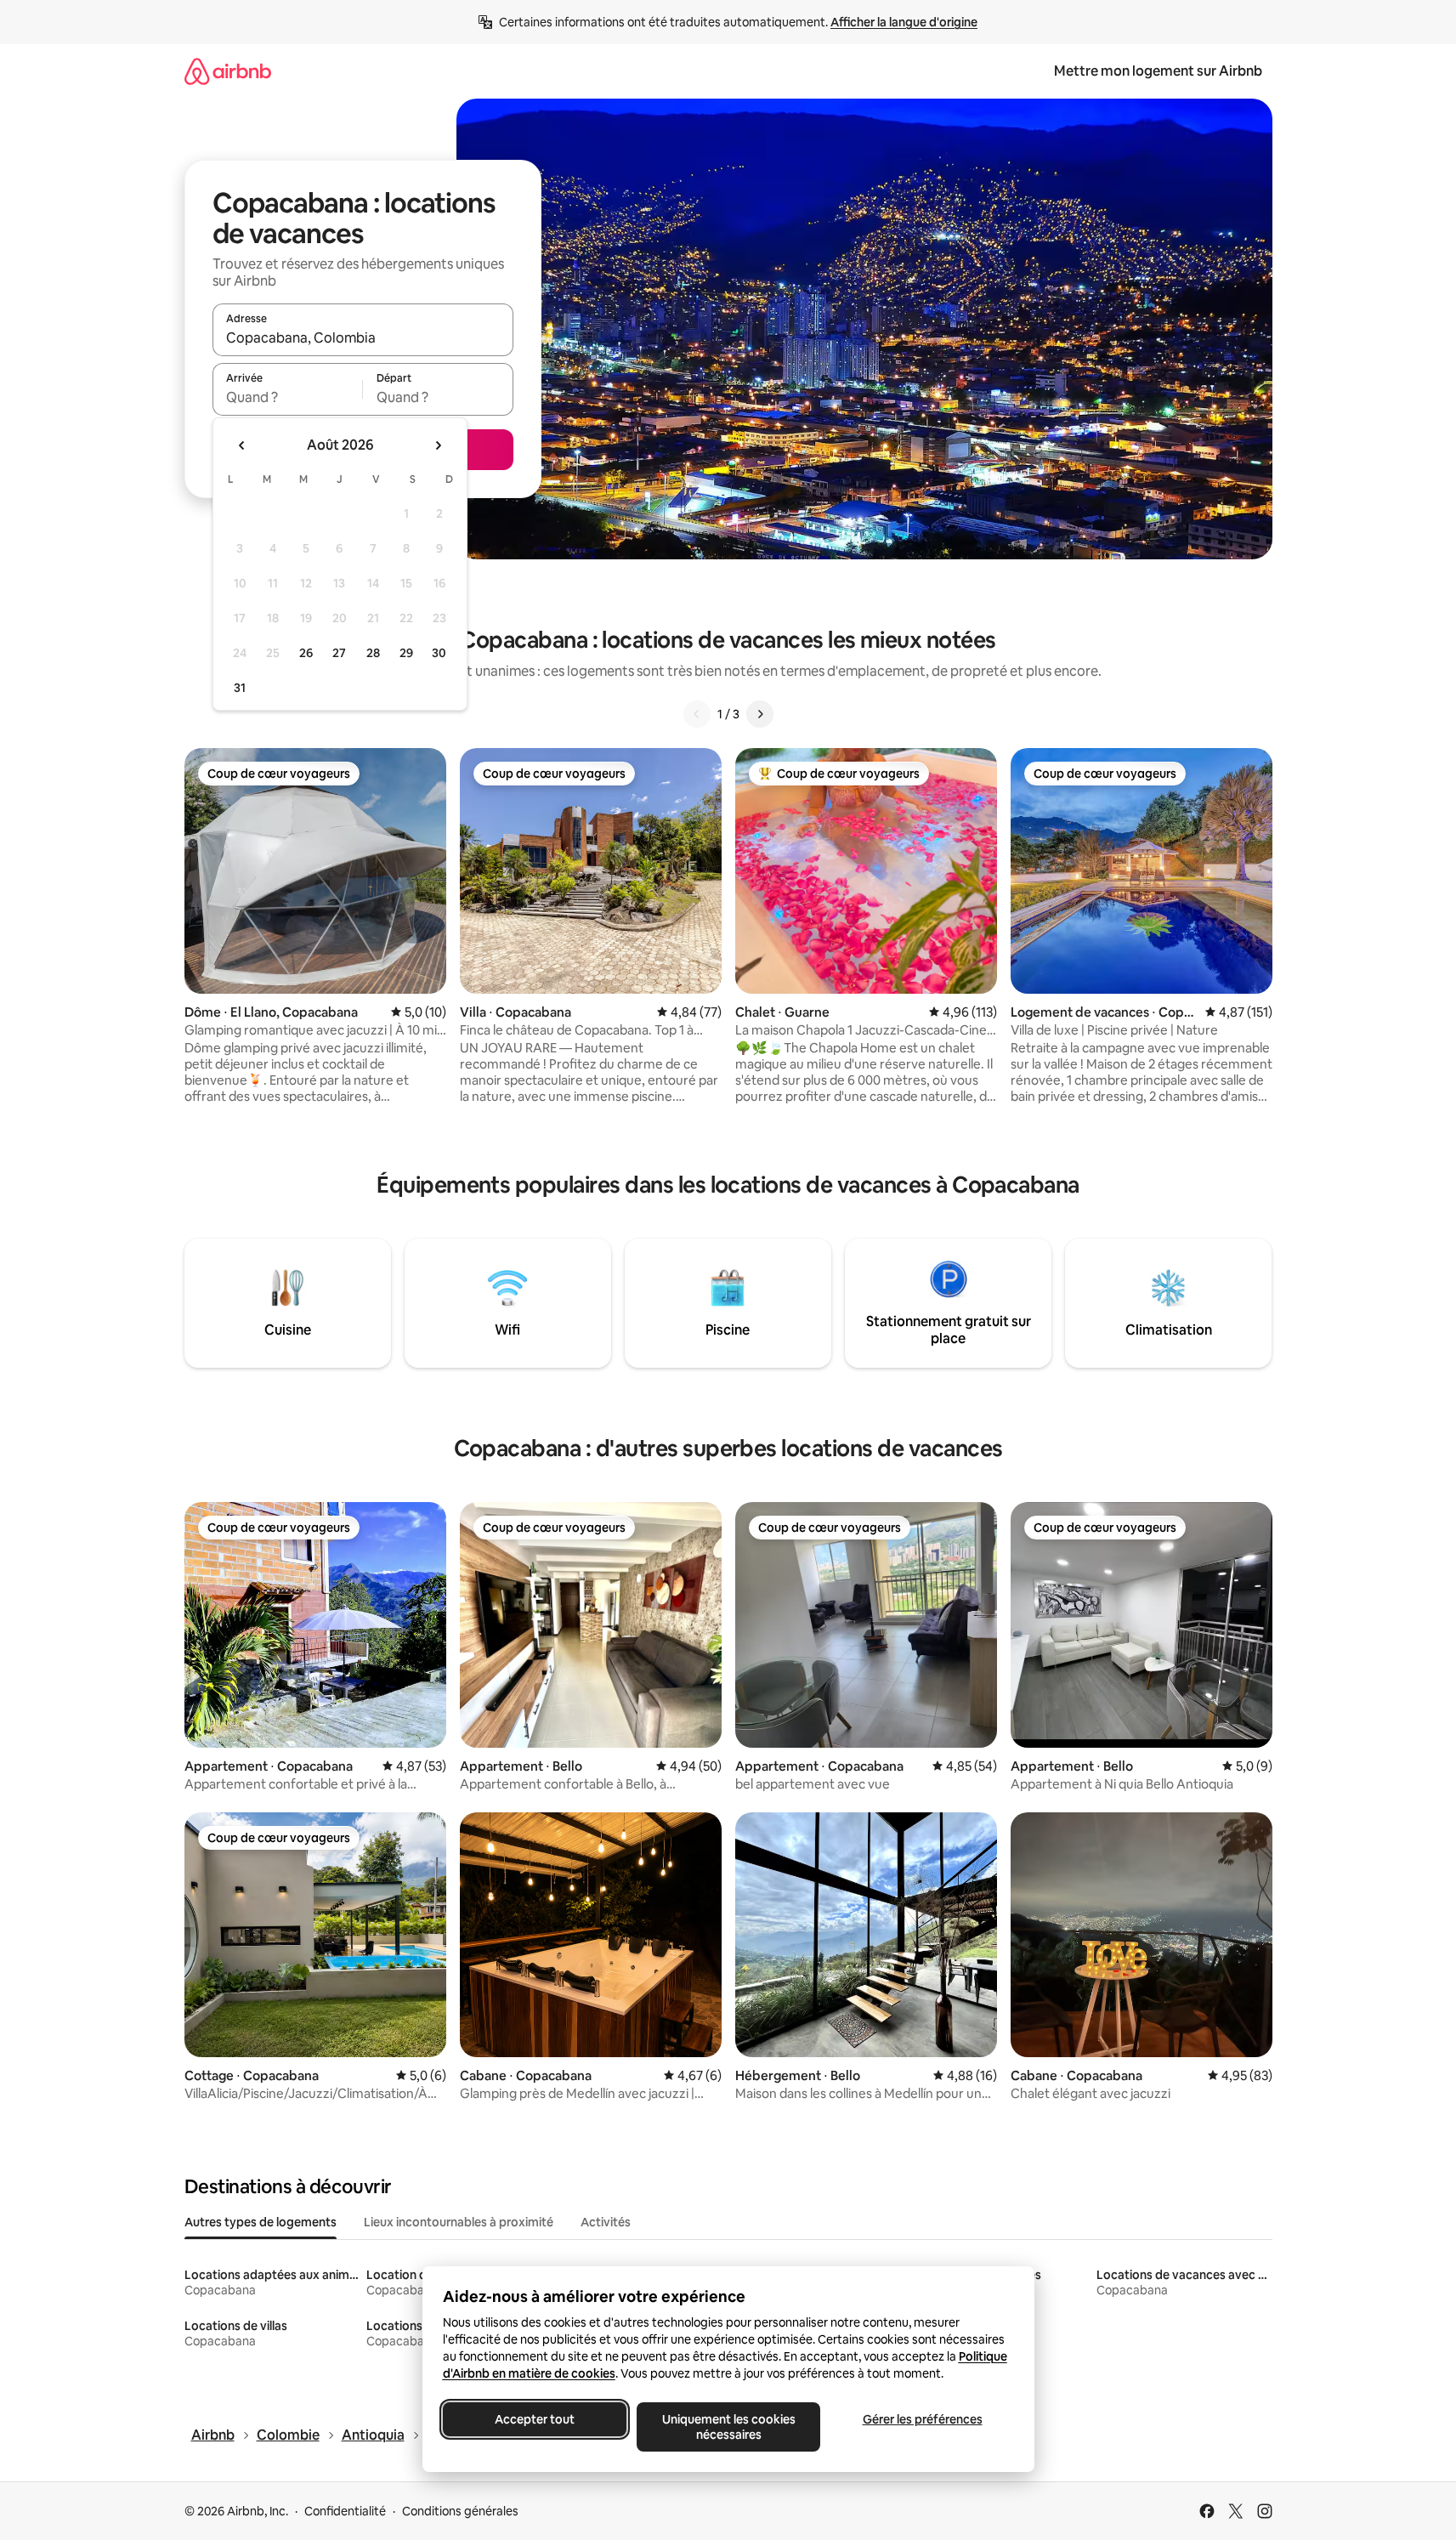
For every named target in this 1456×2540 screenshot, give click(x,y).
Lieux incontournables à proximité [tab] (459, 2222)
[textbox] (288, 397)
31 (240, 688)
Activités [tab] (606, 2222)
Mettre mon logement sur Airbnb (1158, 71)
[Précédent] (697, 714)
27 (339, 653)
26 (306, 653)
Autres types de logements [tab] (261, 2222)
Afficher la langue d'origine (904, 22)
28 (373, 653)
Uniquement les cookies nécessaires (728, 2427)
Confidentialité (345, 2511)
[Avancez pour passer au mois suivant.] (438, 445)
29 (406, 653)
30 (439, 653)
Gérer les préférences (922, 2419)
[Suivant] (760, 714)
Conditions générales (460, 2511)
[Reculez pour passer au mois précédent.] (242, 445)
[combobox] (363, 337)
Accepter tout (535, 2419)
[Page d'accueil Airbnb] (228, 71)
